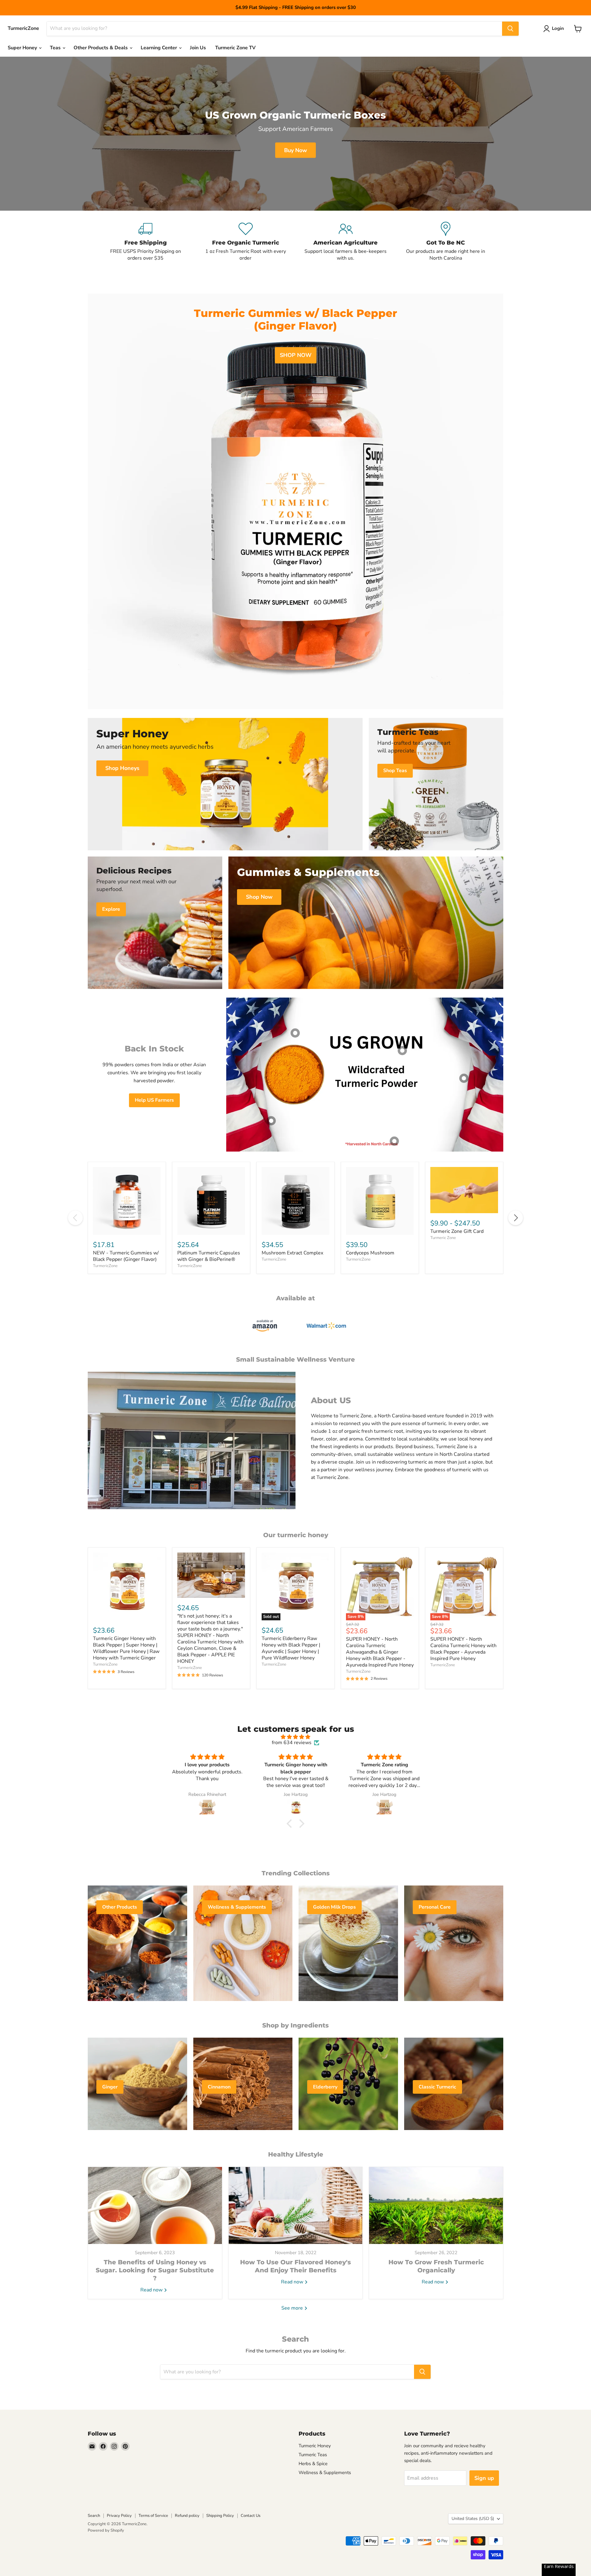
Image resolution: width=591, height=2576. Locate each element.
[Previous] (75, 1218)
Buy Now (295, 150)
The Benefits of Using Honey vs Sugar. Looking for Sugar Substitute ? (155, 2270)
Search (94, 2516)
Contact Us (251, 2516)
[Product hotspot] (295, 1033)
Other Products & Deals (101, 48)
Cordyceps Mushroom (370, 1253)
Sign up (484, 2478)
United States (473, 2519)
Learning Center (159, 48)
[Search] (510, 29)
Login (558, 28)
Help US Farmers (154, 1100)
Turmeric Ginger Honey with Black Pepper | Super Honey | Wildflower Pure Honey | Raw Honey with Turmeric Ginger (126, 1648)
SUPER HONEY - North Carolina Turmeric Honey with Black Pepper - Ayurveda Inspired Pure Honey (463, 1649)
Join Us (198, 48)
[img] (295, 1737)
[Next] (516, 1218)
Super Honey (23, 48)
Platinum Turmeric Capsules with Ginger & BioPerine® (209, 1256)
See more (293, 2308)
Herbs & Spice (313, 2464)
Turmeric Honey (315, 2446)
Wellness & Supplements (325, 2473)
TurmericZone (105, 1266)
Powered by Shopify (106, 2530)
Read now (152, 2290)
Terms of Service (153, 2516)
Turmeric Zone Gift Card (457, 1231)
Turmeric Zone (443, 1238)
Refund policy (187, 2516)
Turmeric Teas (313, 2455)
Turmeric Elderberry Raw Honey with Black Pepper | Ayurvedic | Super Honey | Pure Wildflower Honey (291, 1648)
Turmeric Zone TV (235, 48)
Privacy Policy (119, 2516)
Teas (56, 48)
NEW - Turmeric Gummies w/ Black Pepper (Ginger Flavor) (126, 1256)
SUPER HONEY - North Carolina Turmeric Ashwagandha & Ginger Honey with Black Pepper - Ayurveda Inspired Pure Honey (380, 1652)
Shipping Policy (220, 2516)
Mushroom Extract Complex (292, 1253)
